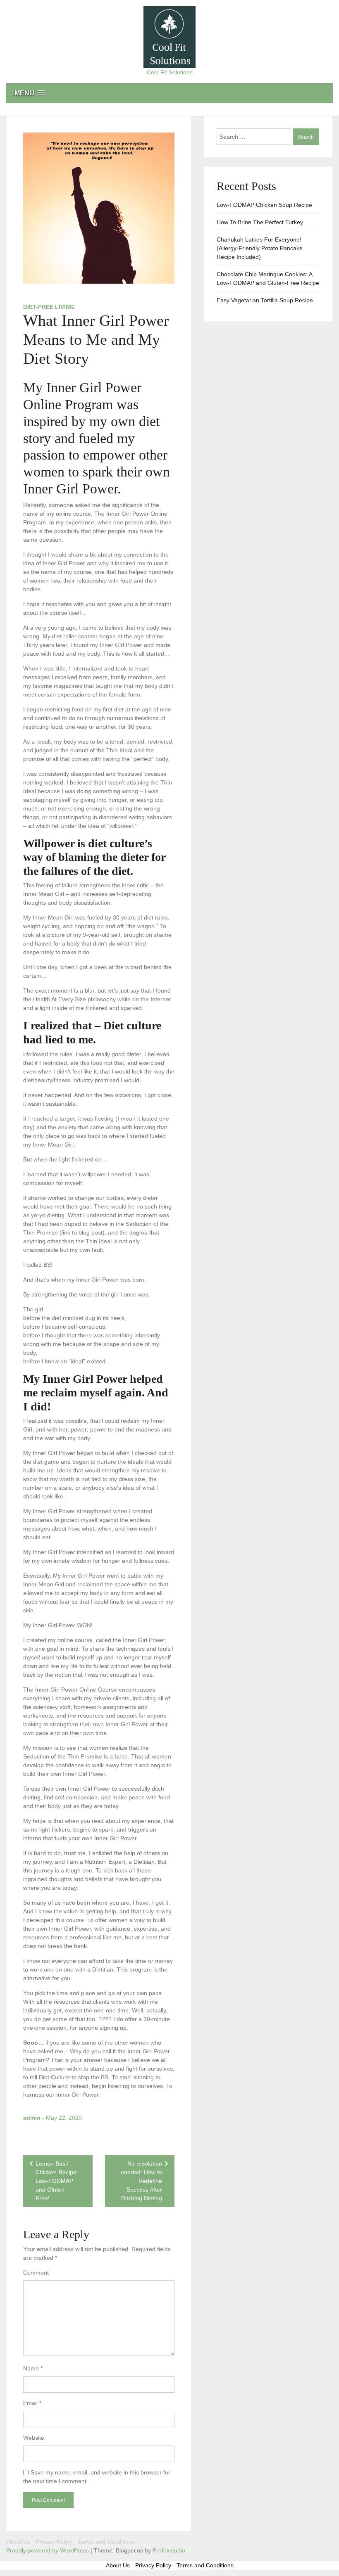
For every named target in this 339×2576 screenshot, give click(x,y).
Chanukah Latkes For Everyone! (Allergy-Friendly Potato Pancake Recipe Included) (260, 248)
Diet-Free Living (49, 307)
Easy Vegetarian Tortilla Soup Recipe (265, 300)
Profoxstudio (169, 2550)
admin (32, 2118)
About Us (18, 2542)
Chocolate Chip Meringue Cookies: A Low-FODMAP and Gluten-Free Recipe (268, 278)
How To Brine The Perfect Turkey (260, 222)
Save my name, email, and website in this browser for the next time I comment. (97, 2477)
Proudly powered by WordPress (48, 2550)
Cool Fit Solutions (170, 72)
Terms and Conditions (106, 2542)
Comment (36, 2273)
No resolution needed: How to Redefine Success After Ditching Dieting (141, 2181)
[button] (169, 93)
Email (32, 2403)
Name (33, 2368)
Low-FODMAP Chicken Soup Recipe (264, 205)
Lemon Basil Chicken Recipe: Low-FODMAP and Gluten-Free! (57, 2181)
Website (34, 2438)
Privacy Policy (54, 2542)
